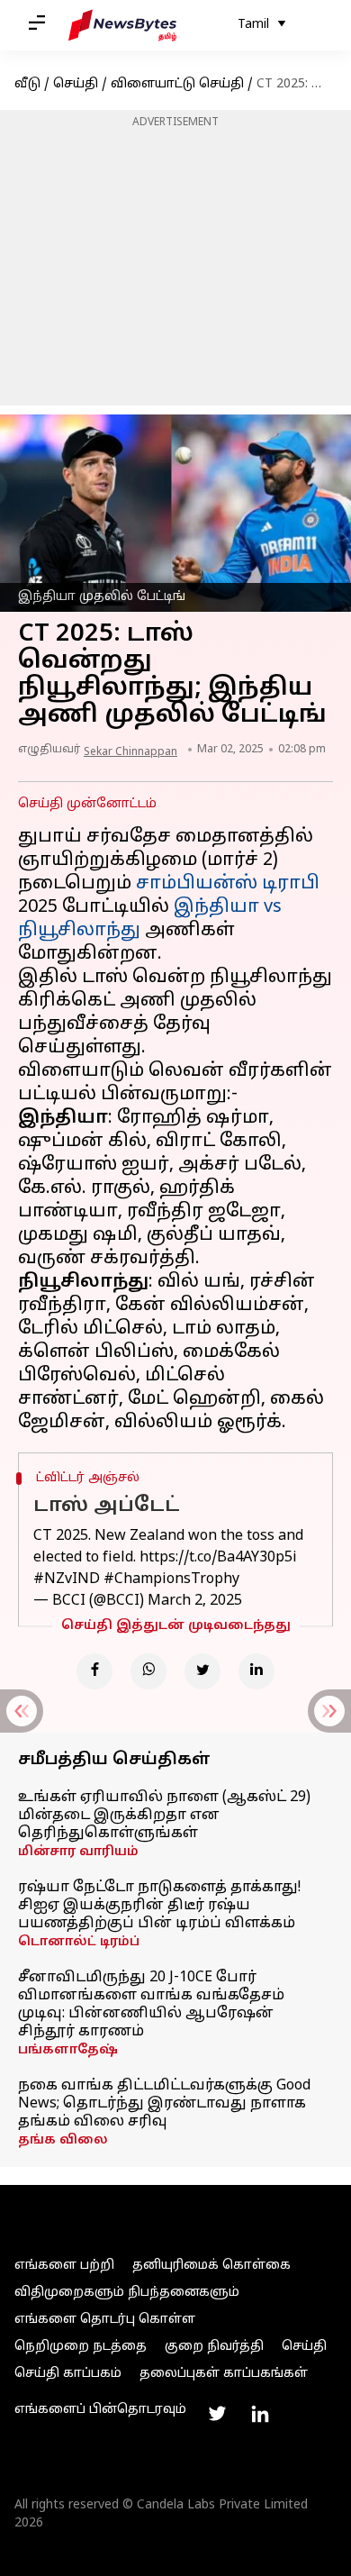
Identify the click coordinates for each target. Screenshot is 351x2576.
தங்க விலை (63, 2140)
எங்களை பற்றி (64, 2266)
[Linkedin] (256, 1671)
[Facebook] (94, 1671)
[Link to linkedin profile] (260, 2414)
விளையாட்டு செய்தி (177, 84)
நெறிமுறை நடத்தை (81, 2347)
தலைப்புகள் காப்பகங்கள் (224, 2374)
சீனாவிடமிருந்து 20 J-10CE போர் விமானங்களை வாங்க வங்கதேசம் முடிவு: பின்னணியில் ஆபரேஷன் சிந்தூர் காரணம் (151, 2005)
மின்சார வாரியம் (78, 1852)
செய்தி (76, 84)
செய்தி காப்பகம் (68, 2374)
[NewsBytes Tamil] (122, 25)
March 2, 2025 (195, 1601)
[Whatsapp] (148, 1671)
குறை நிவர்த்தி (214, 2347)
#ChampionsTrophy (171, 1579)
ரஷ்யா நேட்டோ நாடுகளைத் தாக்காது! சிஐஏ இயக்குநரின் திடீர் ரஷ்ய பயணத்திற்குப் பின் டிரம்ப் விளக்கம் (159, 1906)
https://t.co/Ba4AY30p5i (218, 1558)
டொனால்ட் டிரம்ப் (79, 1942)
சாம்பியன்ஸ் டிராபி (228, 884)
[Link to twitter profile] (217, 2414)
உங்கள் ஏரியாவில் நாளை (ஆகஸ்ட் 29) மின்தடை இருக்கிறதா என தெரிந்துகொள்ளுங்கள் (164, 1816)
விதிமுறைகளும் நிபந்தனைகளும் (127, 2293)
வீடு (27, 84)
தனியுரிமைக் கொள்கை (211, 2266)
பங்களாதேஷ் (68, 2050)
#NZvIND (67, 1579)
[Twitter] (202, 1671)
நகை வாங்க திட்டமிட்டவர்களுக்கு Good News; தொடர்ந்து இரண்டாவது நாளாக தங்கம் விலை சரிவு (164, 2104)
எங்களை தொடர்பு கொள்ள (105, 2320)
